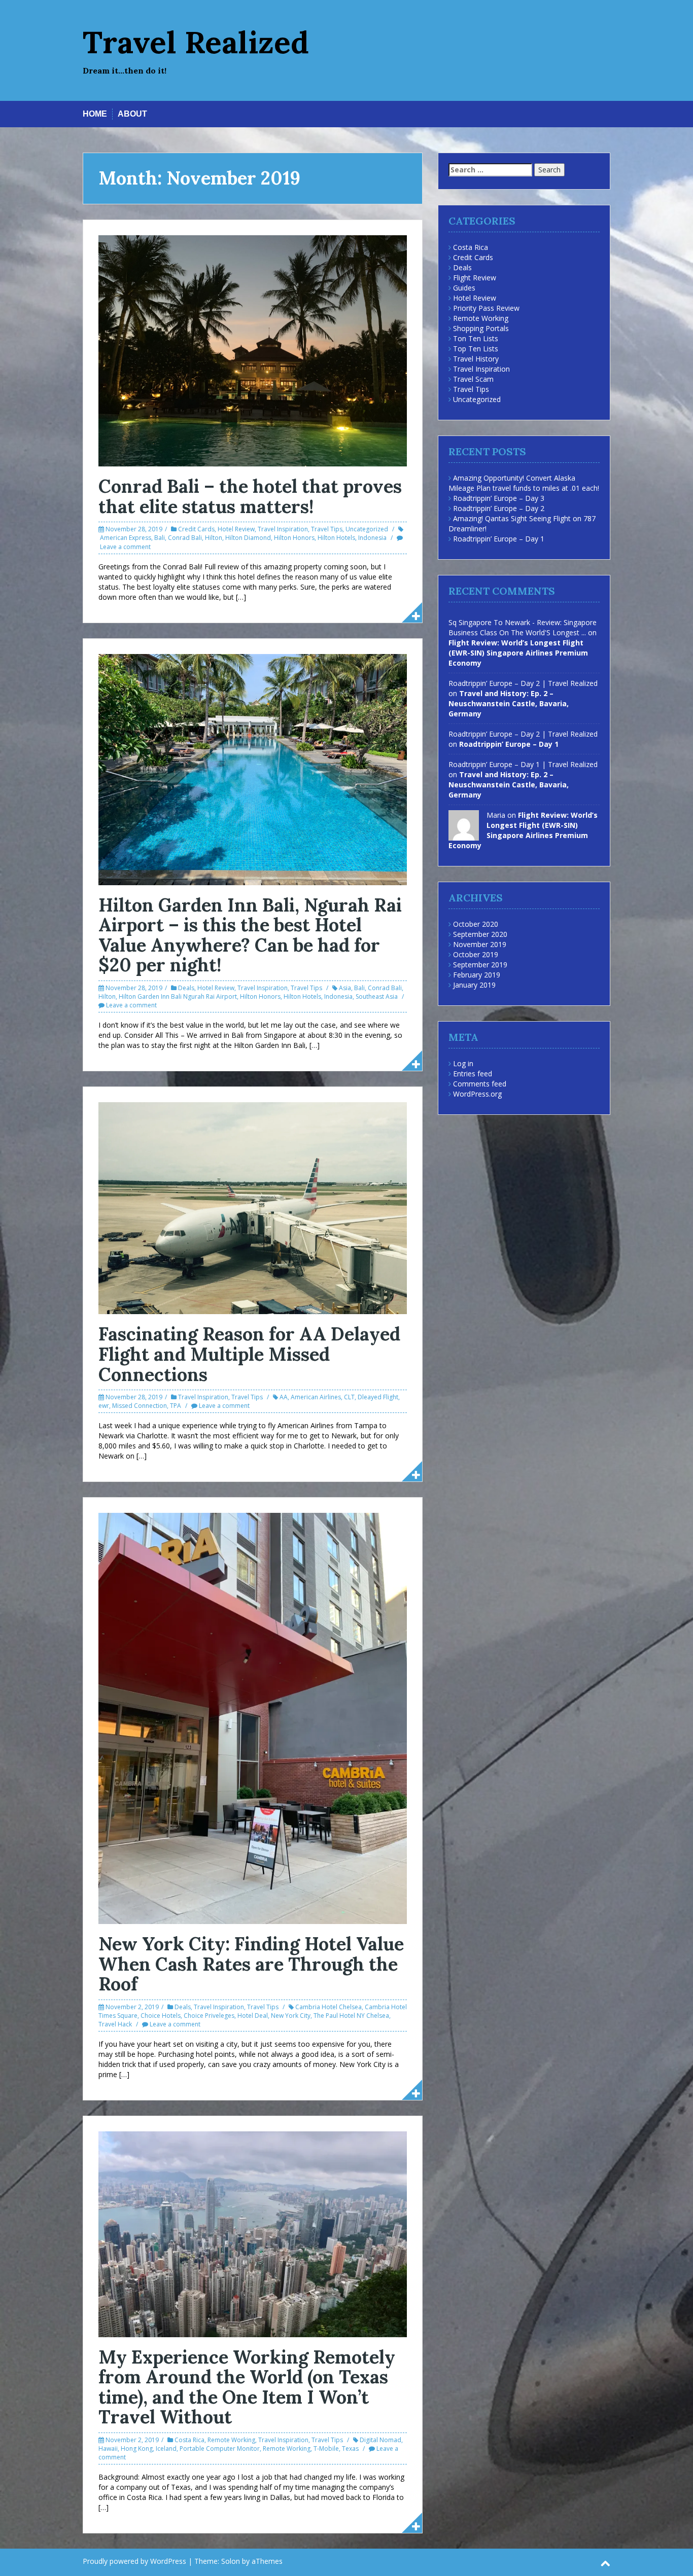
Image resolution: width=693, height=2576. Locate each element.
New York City (291, 2016)
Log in (463, 1063)
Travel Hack (115, 2024)
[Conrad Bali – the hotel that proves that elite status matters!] (253, 350)
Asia (345, 988)
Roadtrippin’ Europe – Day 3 (499, 498)
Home (95, 114)
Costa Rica (189, 2440)
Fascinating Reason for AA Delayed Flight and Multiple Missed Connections (249, 1354)
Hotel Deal (253, 2016)
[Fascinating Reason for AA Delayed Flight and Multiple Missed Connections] (253, 1207)
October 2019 (476, 954)
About (132, 114)
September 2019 (480, 965)
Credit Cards (196, 529)
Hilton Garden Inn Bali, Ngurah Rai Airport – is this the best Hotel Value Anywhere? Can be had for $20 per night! (250, 935)
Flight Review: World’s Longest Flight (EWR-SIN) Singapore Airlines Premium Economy (518, 653)
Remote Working (231, 2440)
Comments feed (480, 1084)
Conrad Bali (185, 538)
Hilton (214, 538)
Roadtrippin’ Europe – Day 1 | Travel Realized (523, 764)
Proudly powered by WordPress (134, 2561)
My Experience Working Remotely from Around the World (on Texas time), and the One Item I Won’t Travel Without (247, 2387)
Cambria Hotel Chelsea (328, 2007)
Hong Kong (137, 2448)
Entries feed (473, 1074)
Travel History (476, 359)
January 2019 (474, 985)
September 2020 (480, 934)
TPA (176, 1406)
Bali (160, 538)
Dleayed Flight (378, 1397)
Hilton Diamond (248, 538)
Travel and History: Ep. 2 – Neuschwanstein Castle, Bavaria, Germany (509, 703)
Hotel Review (236, 529)
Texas (350, 2448)
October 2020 (476, 924)
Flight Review (475, 278)
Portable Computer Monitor (220, 2448)
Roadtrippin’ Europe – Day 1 (499, 539)
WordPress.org (477, 1094)
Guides (464, 288)
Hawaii (108, 2448)
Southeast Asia (377, 996)
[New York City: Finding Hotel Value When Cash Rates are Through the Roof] (253, 1717)
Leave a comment (125, 547)
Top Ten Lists (476, 349)
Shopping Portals (481, 328)
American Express (126, 538)
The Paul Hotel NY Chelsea (351, 2016)
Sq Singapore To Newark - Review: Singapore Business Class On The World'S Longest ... (523, 627)
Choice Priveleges (209, 2016)
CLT (349, 1397)
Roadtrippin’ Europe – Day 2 (499, 508)
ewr (104, 1406)
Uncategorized (367, 529)
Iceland (166, 2448)
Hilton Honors (294, 538)
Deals (186, 988)
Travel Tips (327, 529)
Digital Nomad (380, 2440)
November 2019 (480, 944)
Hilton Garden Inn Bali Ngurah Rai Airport (178, 996)
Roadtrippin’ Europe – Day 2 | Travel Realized (523, 683)
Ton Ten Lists (476, 338)
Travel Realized (196, 42)
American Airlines (316, 1397)
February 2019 (477, 975)
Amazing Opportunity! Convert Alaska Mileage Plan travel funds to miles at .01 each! (524, 483)
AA (284, 1397)
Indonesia (372, 538)
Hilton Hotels (336, 538)
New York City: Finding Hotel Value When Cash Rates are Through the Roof (251, 1964)
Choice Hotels (161, 2016)
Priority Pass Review (486, 308)
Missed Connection (140, 1406)
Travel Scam (473, 379)
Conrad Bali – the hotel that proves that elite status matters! (250, 496)
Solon (231, 2561)
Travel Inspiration (283, 529)
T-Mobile (326, 2448)
